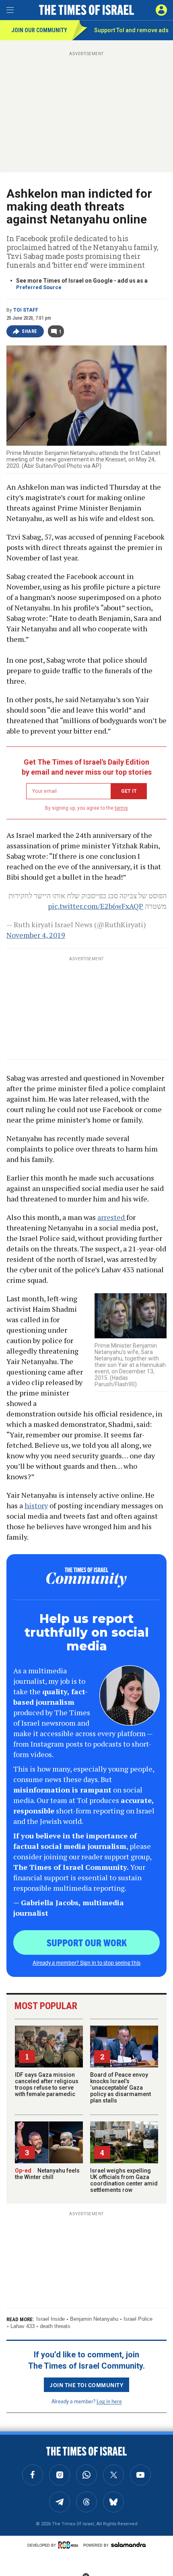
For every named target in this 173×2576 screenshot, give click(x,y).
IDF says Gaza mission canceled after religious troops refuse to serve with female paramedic (47, 2084)
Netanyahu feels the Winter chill (47, 2174)
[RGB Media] (70, 2545)
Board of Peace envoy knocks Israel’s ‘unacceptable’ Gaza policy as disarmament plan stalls (120, 2088)
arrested (112, 1217)
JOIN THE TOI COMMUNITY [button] (86, 2385)
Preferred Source (39, 287)
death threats (55, 2326)
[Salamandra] (128, 2545)
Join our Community (39, 30)
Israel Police (138, 2319)
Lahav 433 (23, 2326)
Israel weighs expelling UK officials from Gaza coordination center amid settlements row (124, 2180)
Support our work (87, 1942)
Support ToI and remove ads (131, 30)
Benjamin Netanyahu (94, 2319)
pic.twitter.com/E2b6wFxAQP (96, 906)
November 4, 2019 (36, 935)
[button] (161, 10)
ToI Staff (26, 310)
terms (121, 808)
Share (30, 331)
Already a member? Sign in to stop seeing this (86, 1962)
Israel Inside (50, 2319)
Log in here (109, 2401)
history (36, 1505)
